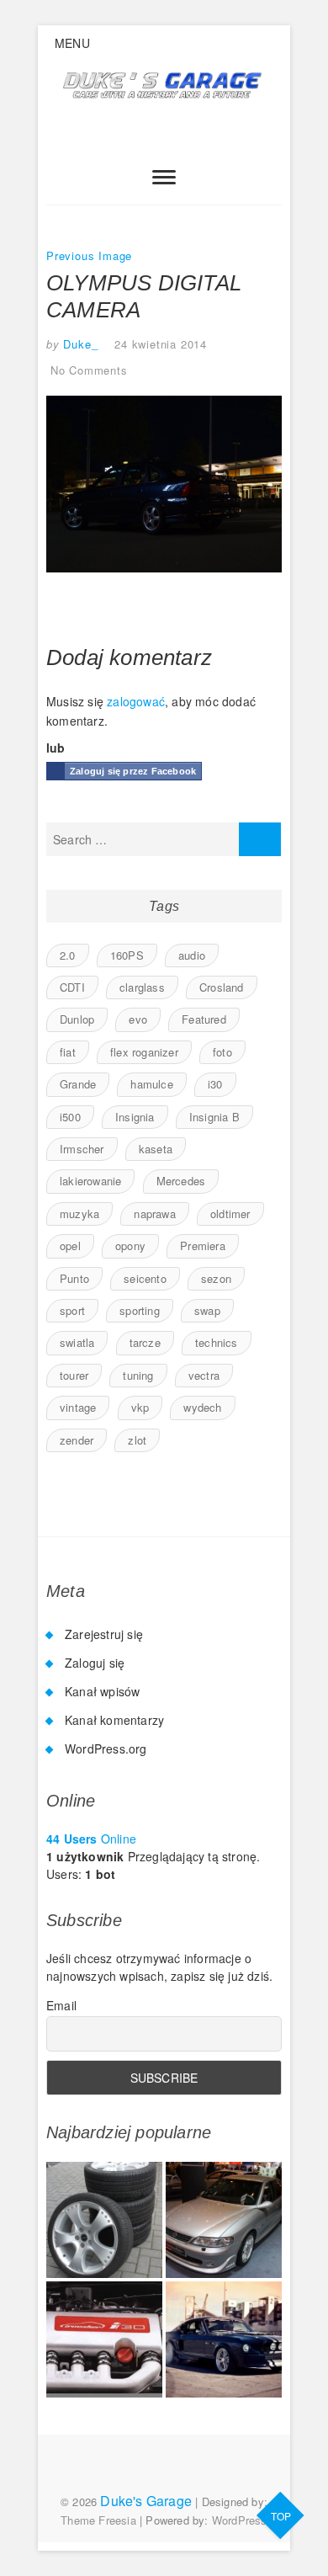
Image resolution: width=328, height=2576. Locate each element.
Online (91, 1839)
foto (222, 1052)
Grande (78, 1084)
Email (61, 2005)
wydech (202, 1407)
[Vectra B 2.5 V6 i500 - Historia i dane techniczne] (224, 2220)
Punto (74, 1278)
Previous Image (89, 255)
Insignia (135, 1117)
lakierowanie (90, 1181)
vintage (78, 1407)
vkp (140, 1407)
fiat (68, 1052)
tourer (74, 1375)
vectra (204, 1375)
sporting (140, 1310)
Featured (204, 1019)
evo (138, 1019)
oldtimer (230, 1213)
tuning (138, 1375)
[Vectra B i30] (104, 2339)
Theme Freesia (98, 2520)
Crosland (222, 987)
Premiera (203, 1245)
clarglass (142, 987)
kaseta (156, 1149)
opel (70, 1245)
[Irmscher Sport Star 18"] (104, 2220)
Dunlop (77, 1019)
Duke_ (79, 344)
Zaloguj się (95, 1663)
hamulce (151, 1084)
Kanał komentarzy (114, 1720)
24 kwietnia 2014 (161, 344)
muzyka (79, 1213)
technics (217, 1342)
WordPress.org (106, 1748)
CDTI (72, 987)
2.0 (68, 955)
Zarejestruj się (104, 1634)
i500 (70, 1117)
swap (207, 1310)
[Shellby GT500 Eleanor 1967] (224, 2339)
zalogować (136, 701)
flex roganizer (144, 1052)
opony (130, 1245)
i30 (215, 1084)
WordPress (240, 2520)
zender (77, 1440)
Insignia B (214, 1117)
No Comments (89, 370)
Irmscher (82, 1149)
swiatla (77, 1342)
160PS (127, 955)
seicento (145, 1278)
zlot (137, 1440)
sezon (216, 1278)
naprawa (154, 1213)
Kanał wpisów (102, 1691)
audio (192, 955)
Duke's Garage (146, 2501)
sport (72, 1310)
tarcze (145, 1342)
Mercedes (181, 1181)
